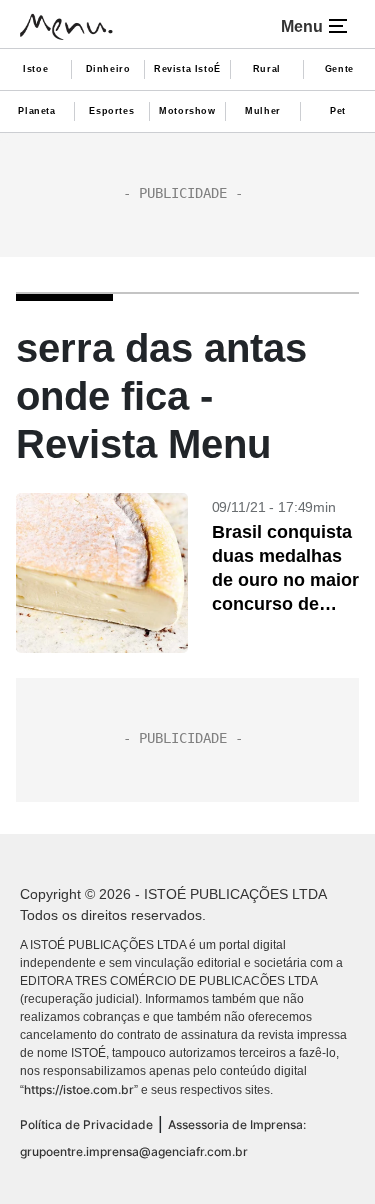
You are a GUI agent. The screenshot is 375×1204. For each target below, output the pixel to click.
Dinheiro (108, 69)
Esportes (111, 111)
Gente (339, 69)
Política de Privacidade (86, 1124)
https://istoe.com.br (79, 1089)
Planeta (36, 111)
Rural (267, 69)
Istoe (35, 69)
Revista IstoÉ (187, 69)
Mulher (263, 111)
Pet (338, 111)
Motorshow (187, 111)
